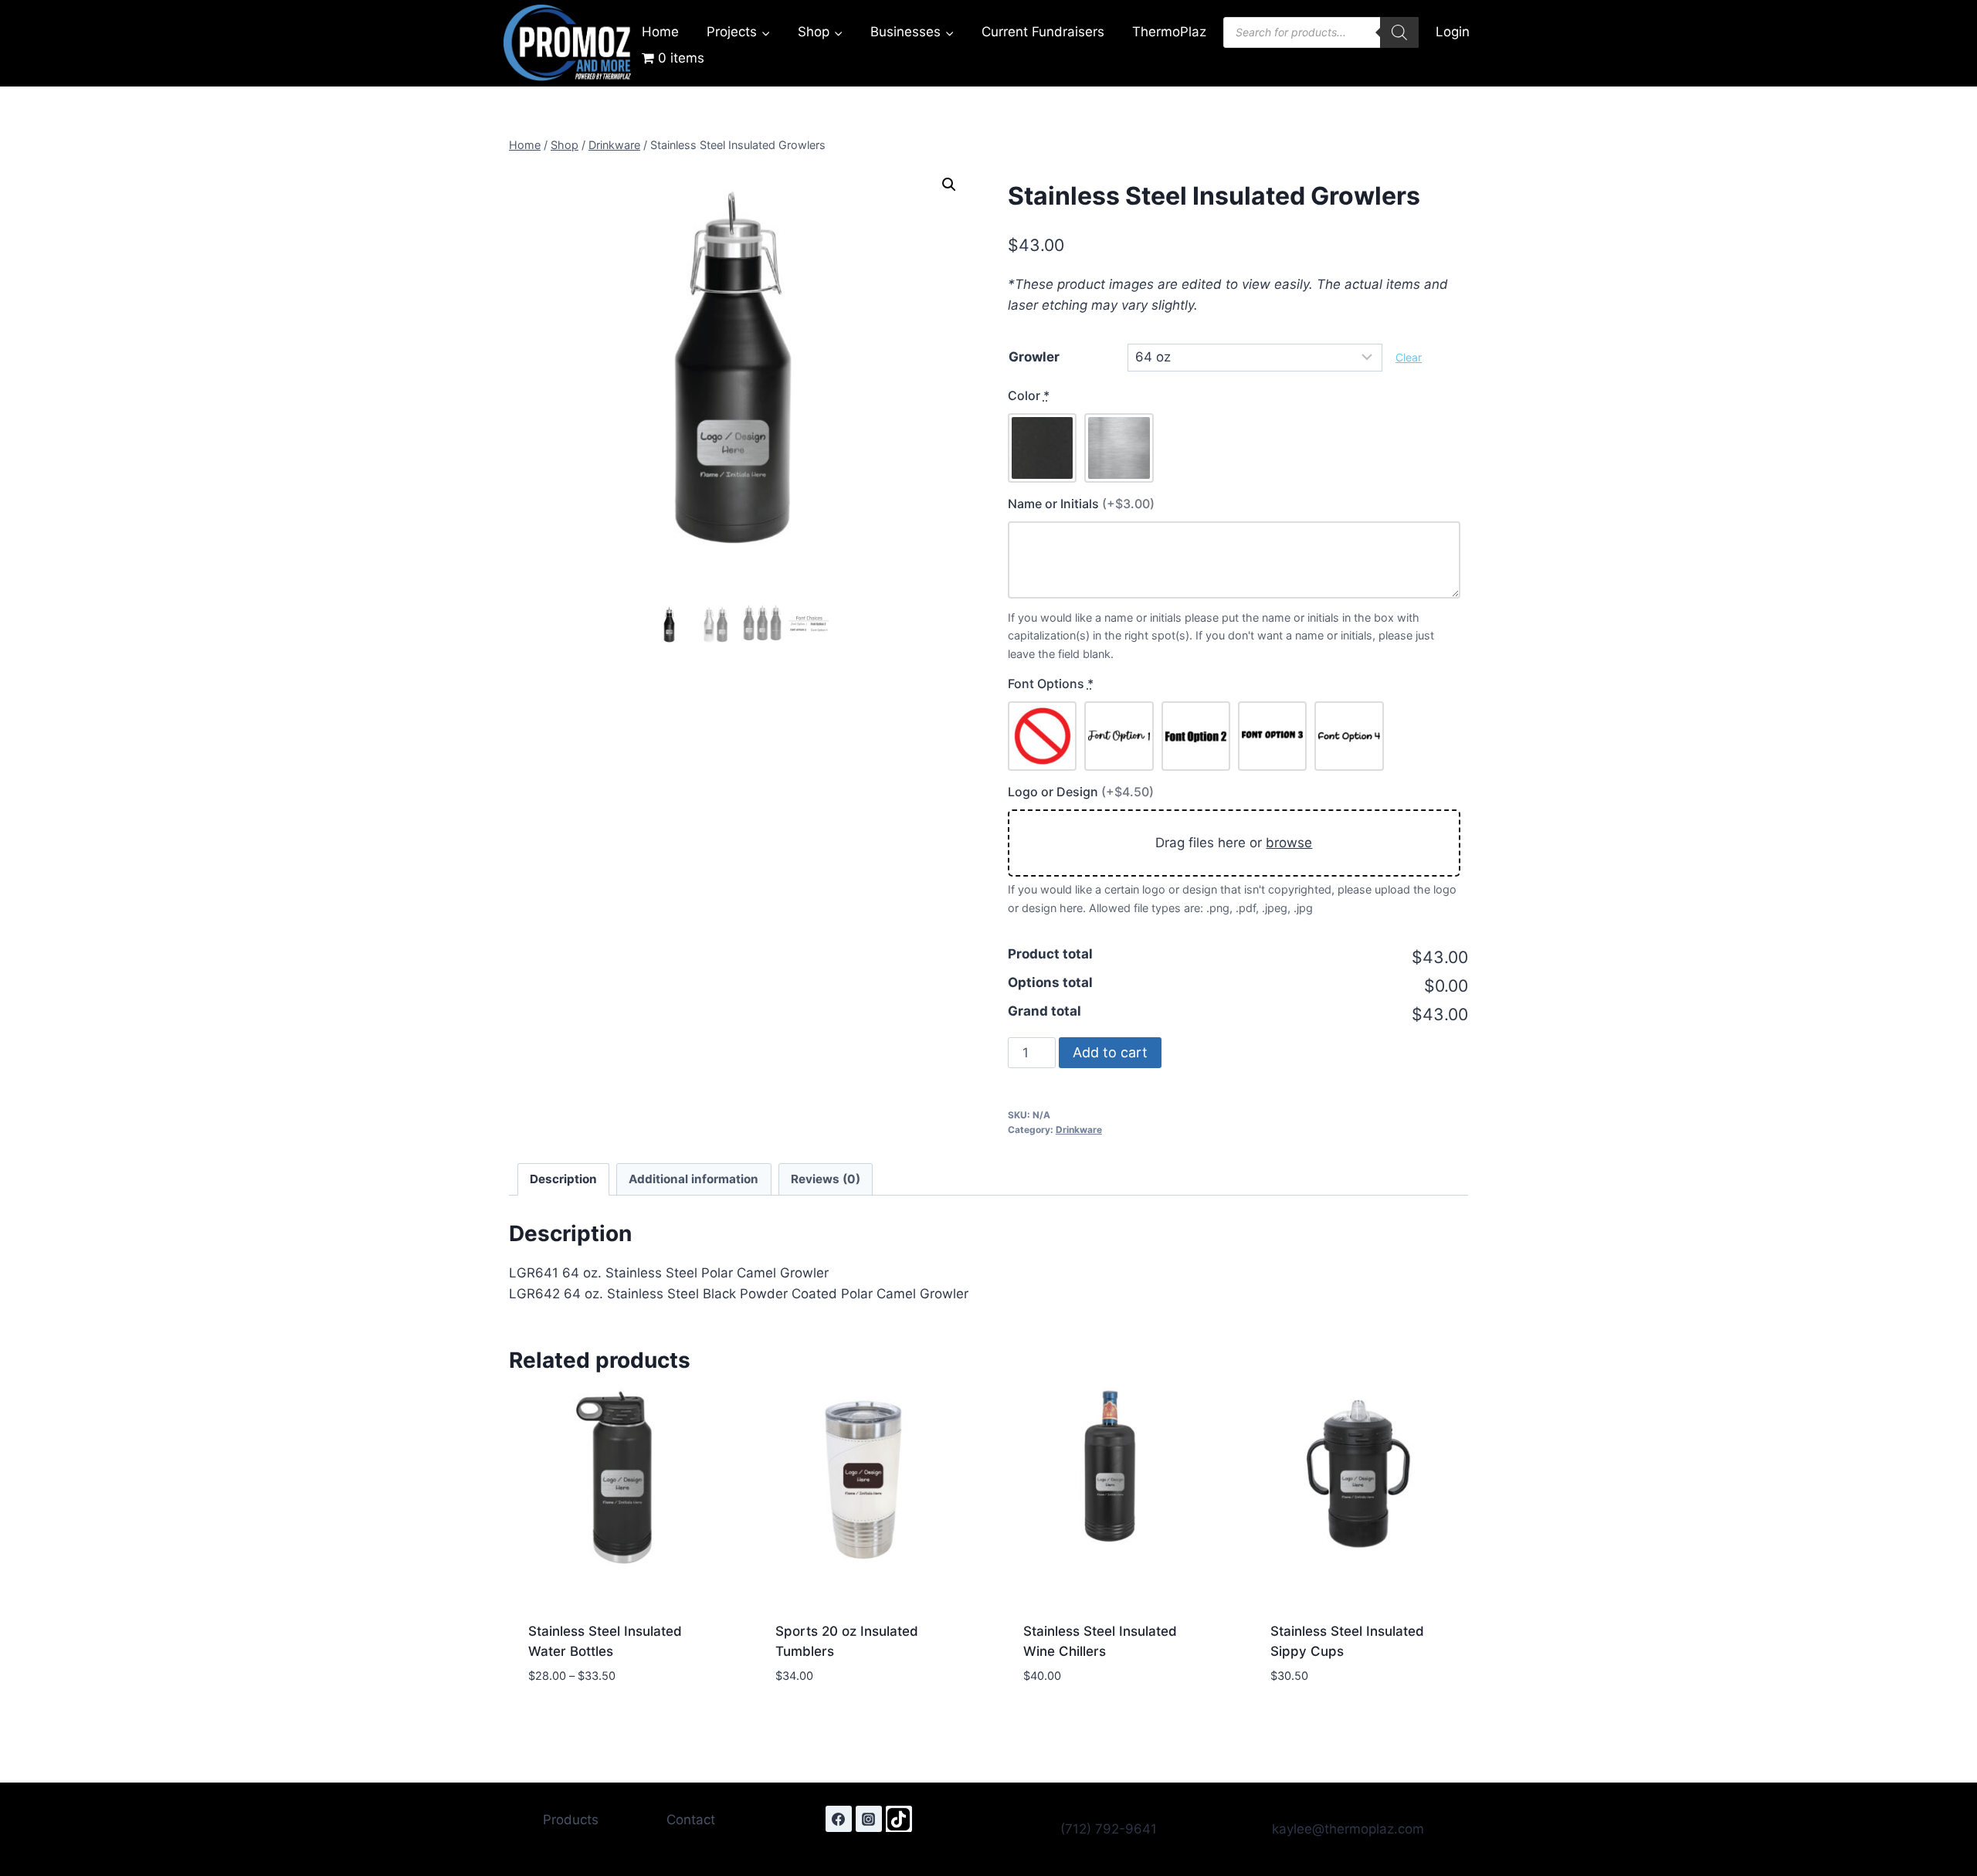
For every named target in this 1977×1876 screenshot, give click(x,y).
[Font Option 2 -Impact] (1196, 736)
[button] (949, 185)
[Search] (1399, 32)
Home (660, 32)
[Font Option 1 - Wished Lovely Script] (1119, 736)
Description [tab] (563, 1179)
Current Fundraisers (1043, 32)
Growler (1034, 357)
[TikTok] (899, 1819)
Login (1453, 32)
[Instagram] (869, 1819)
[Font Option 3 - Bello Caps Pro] (1272, 736)
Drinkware (1079, 1130)
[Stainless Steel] (1119, 448)
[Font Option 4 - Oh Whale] (1349, 736)
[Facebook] (839, 1819)
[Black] (1042, 448)
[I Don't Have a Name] (1042, 736)
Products (571, 1820)
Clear (1409, 357)
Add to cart (1110, 1052)
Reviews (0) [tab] (826, 1179)
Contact (691, 1820)
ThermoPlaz (1169, 32)
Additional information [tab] (693, 1179)
